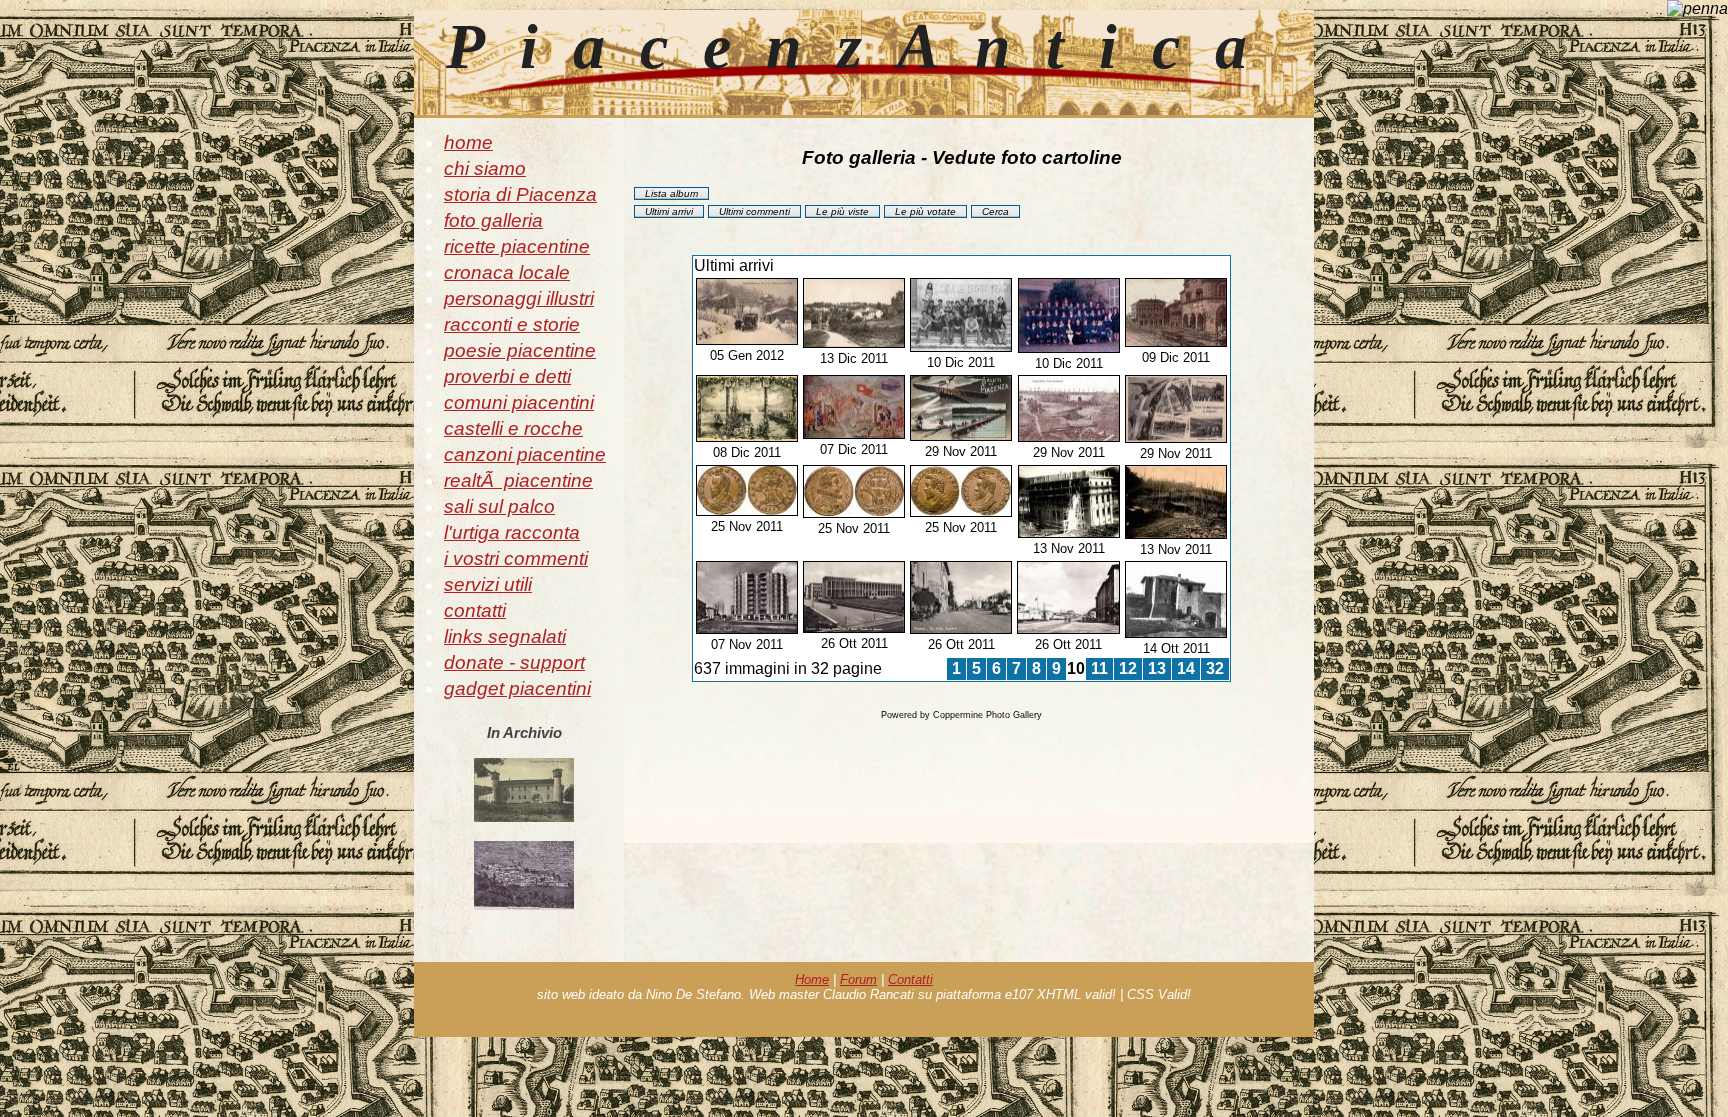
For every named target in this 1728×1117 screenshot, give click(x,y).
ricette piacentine (517, 246)
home (468, 142)
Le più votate (925, 211)
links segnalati (505, 636)
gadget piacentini (517, 688)
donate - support (514, 662)
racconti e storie (512, 324)
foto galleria (493, 220)
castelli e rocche (513, 428)
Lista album (671, 193)
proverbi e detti (507, 376)
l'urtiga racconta (512, 532)
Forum (858, 979)
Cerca (995, 211)
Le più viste (842, 211)
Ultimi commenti (754, 211)
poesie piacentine (520, 350)
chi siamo (485, 168)
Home (812, 979)
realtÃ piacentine (518, 480)
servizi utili (488, 584)
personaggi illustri (519, 298)
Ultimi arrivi (669, 211)
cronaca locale (507, 272)
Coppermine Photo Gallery (987, 715)
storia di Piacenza (520, 194)
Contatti (910, 979)
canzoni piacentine (525, 454)
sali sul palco (499, 506)
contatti (475, 610)
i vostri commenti (516, 558)
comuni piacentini (519, 402)
